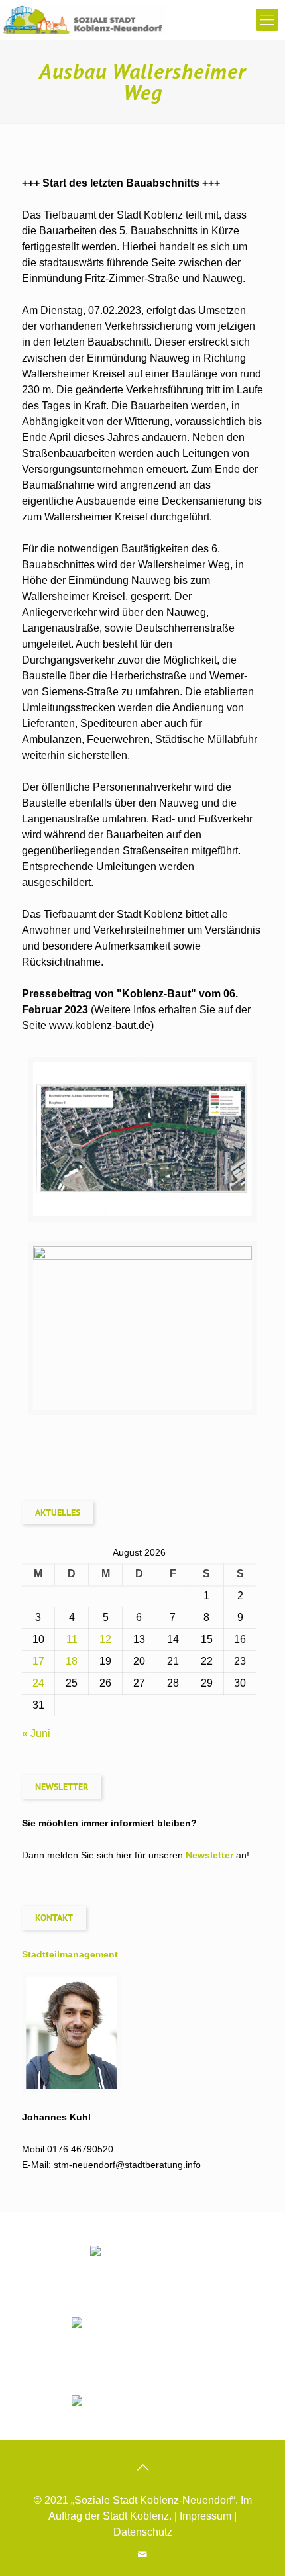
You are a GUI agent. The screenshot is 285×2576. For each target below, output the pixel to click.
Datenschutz (143, 2532)
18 (72, 1661)
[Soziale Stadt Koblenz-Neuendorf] (83, 20)
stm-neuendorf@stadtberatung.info (127, 2165)
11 (72, 1639)
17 (38, 1661)
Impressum (205, 2516)
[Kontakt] (143, 2554)
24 (38, 1683)
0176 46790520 (80, 2149)
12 (105, 1639)
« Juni (36, 1733)
